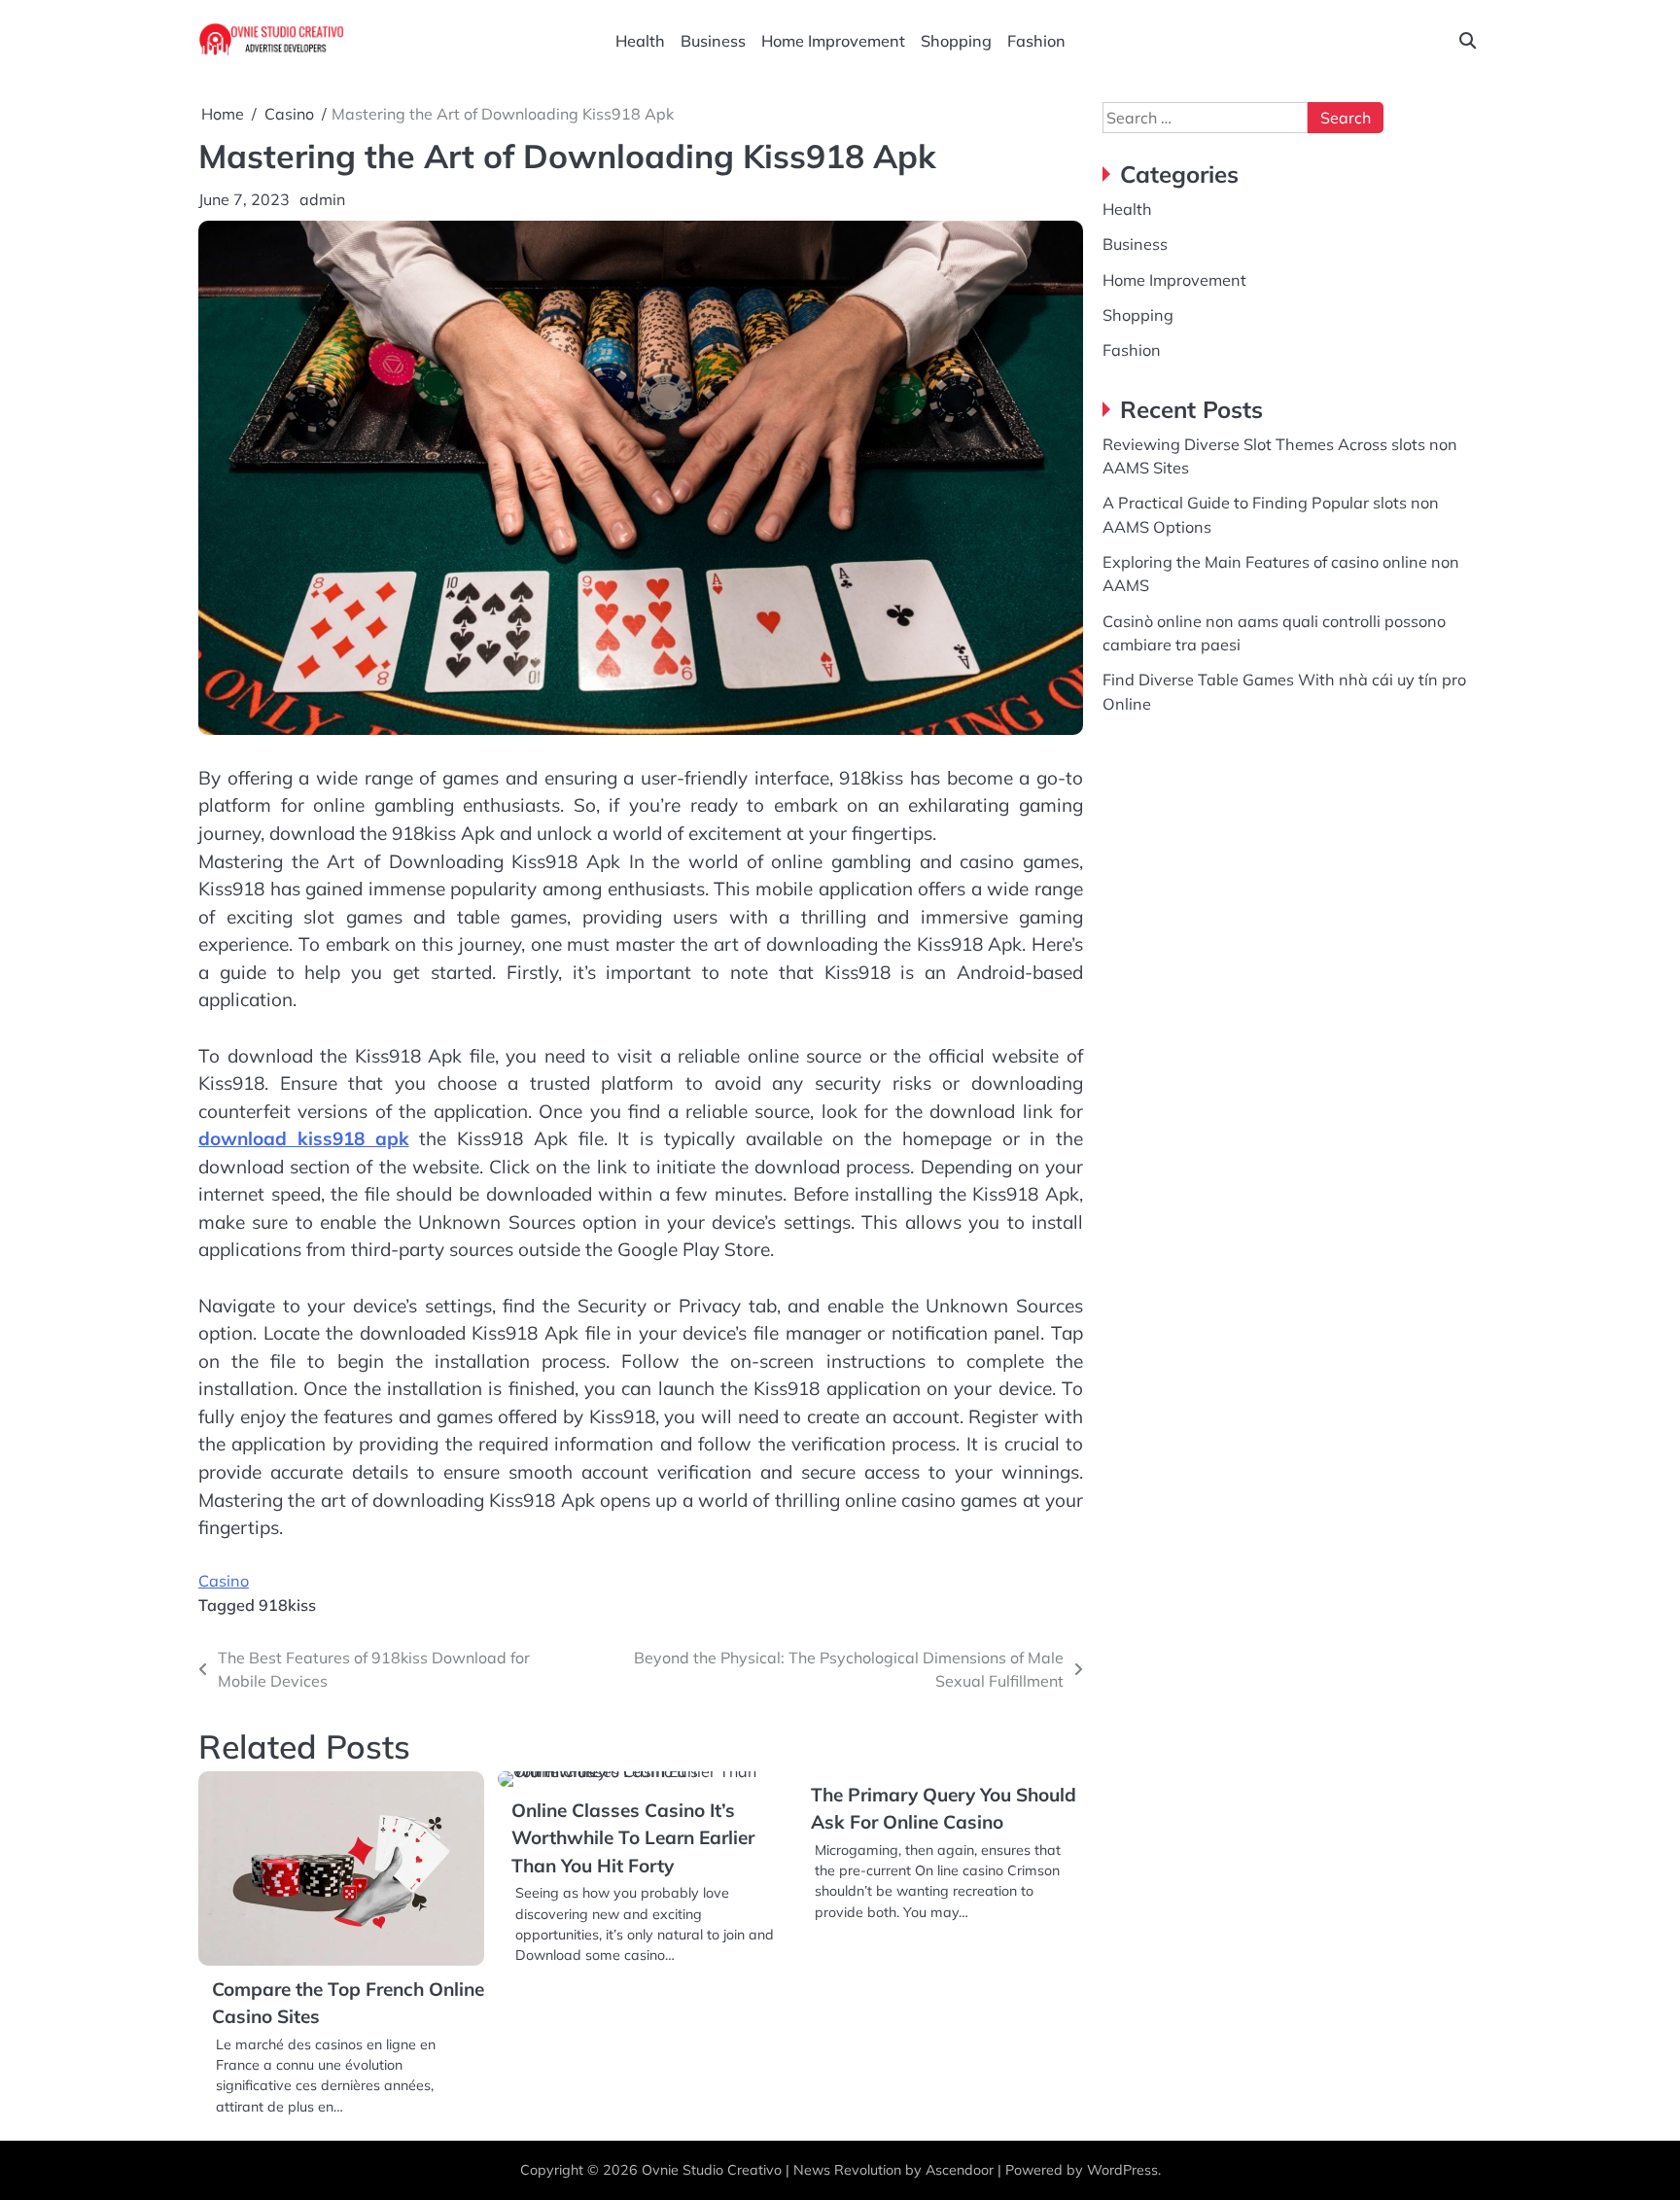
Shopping (956, 41)
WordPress (1122, 2170)
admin (322, 199)
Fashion (1036, 41)
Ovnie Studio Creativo (712, 2170)
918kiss (287, 1605)
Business (713, 41)
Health (640, 41)
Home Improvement (833, 41)
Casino (224, 1581)
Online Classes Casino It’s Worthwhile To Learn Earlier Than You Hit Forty (633, 1838)
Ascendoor (960, 2170)
